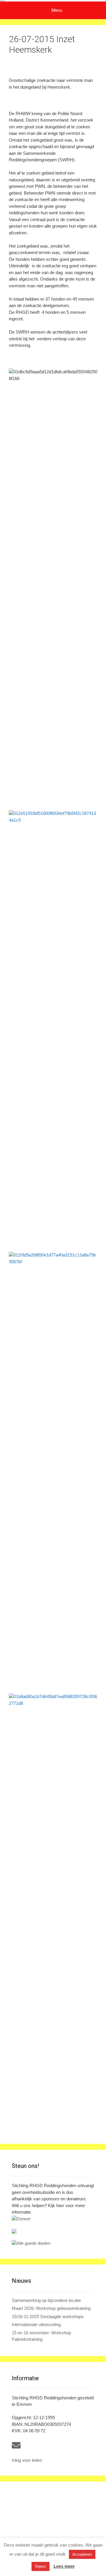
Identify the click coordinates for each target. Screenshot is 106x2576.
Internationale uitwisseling (36, 2324)
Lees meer (64, 2566)
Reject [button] (40, 2566)
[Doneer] (53, 2219)
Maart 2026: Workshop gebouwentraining (51, 2308)
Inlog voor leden (27, 2460)
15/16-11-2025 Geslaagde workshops (48, 2316)
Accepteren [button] (82, 2554)
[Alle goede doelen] (53, 2243)
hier (60, 2205)
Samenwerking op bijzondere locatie (46, 2300)
